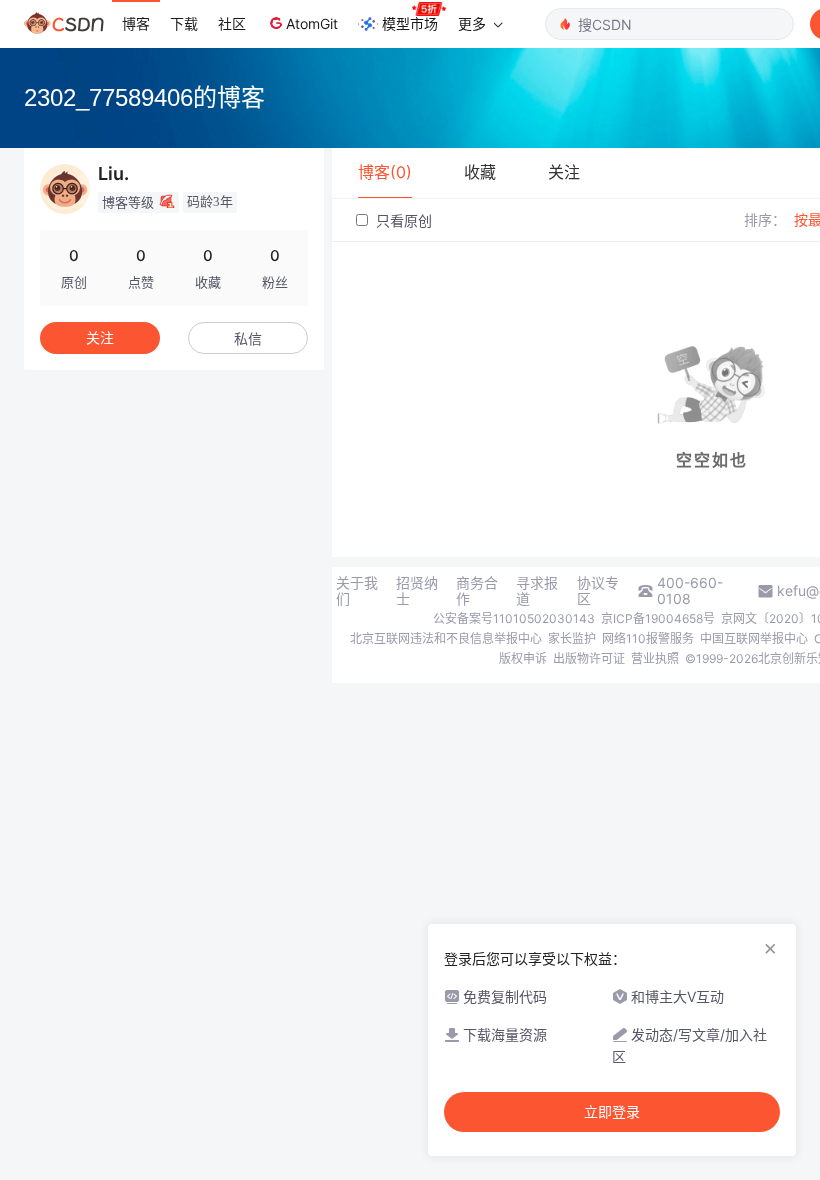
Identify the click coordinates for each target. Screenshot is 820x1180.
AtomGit (312, 23)
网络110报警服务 (648, 638)
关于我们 (357, 591)
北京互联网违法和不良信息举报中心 (446, 638)
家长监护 (572, 638)
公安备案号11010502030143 (514, 618)
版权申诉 (523, 658)
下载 (184, 23)
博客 (136, 23)
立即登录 (612, 1112)
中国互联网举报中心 (754, 638)
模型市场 (410, 23)
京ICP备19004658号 (658, 618)
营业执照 (655, 658)
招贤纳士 (417, 591)
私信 (248, 338)
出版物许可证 (589, 658)
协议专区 (598, 591)
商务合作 (477, 591)
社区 (232, 23)
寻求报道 (537, 591)
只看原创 (402, 220)
